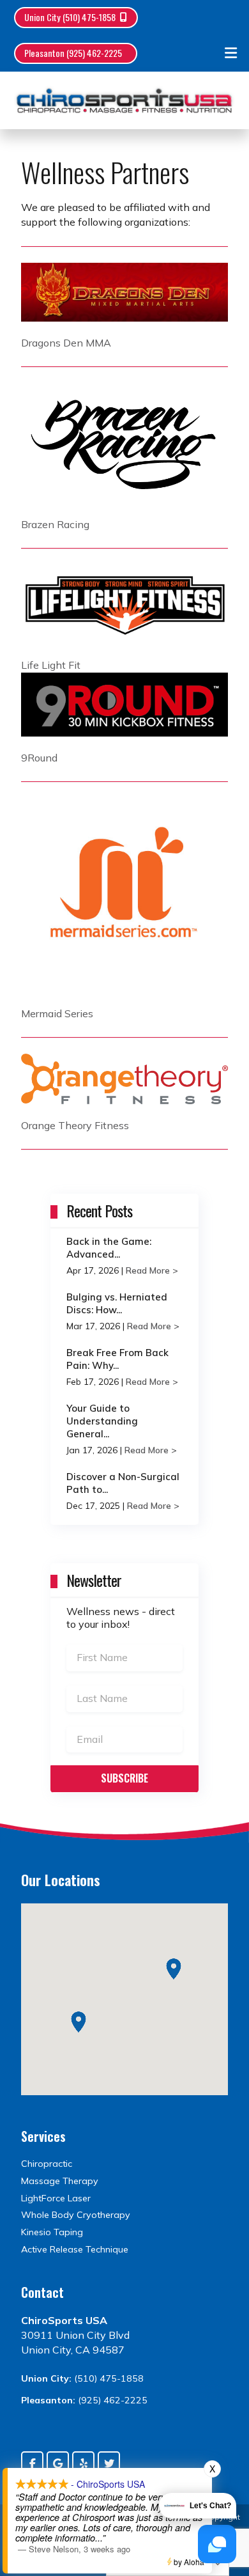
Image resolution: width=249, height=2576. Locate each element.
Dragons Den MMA (66, 343)
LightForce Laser (56, 2198)
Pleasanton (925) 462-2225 (73, 53)
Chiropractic (47, 2164)
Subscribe (124, 1778)
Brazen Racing (55, 524)
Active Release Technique (75, 2249)
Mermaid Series (57, 1013)
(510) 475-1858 (109, 2378)
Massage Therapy (60, 2181)
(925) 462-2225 (113, 2400)
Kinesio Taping (52, 2232)
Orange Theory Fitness (75, 1125)
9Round (39, 758)
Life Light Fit (51, 665)
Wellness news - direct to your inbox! (121, 1618)
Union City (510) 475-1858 (70, 17)
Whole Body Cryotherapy (76, 2215)
